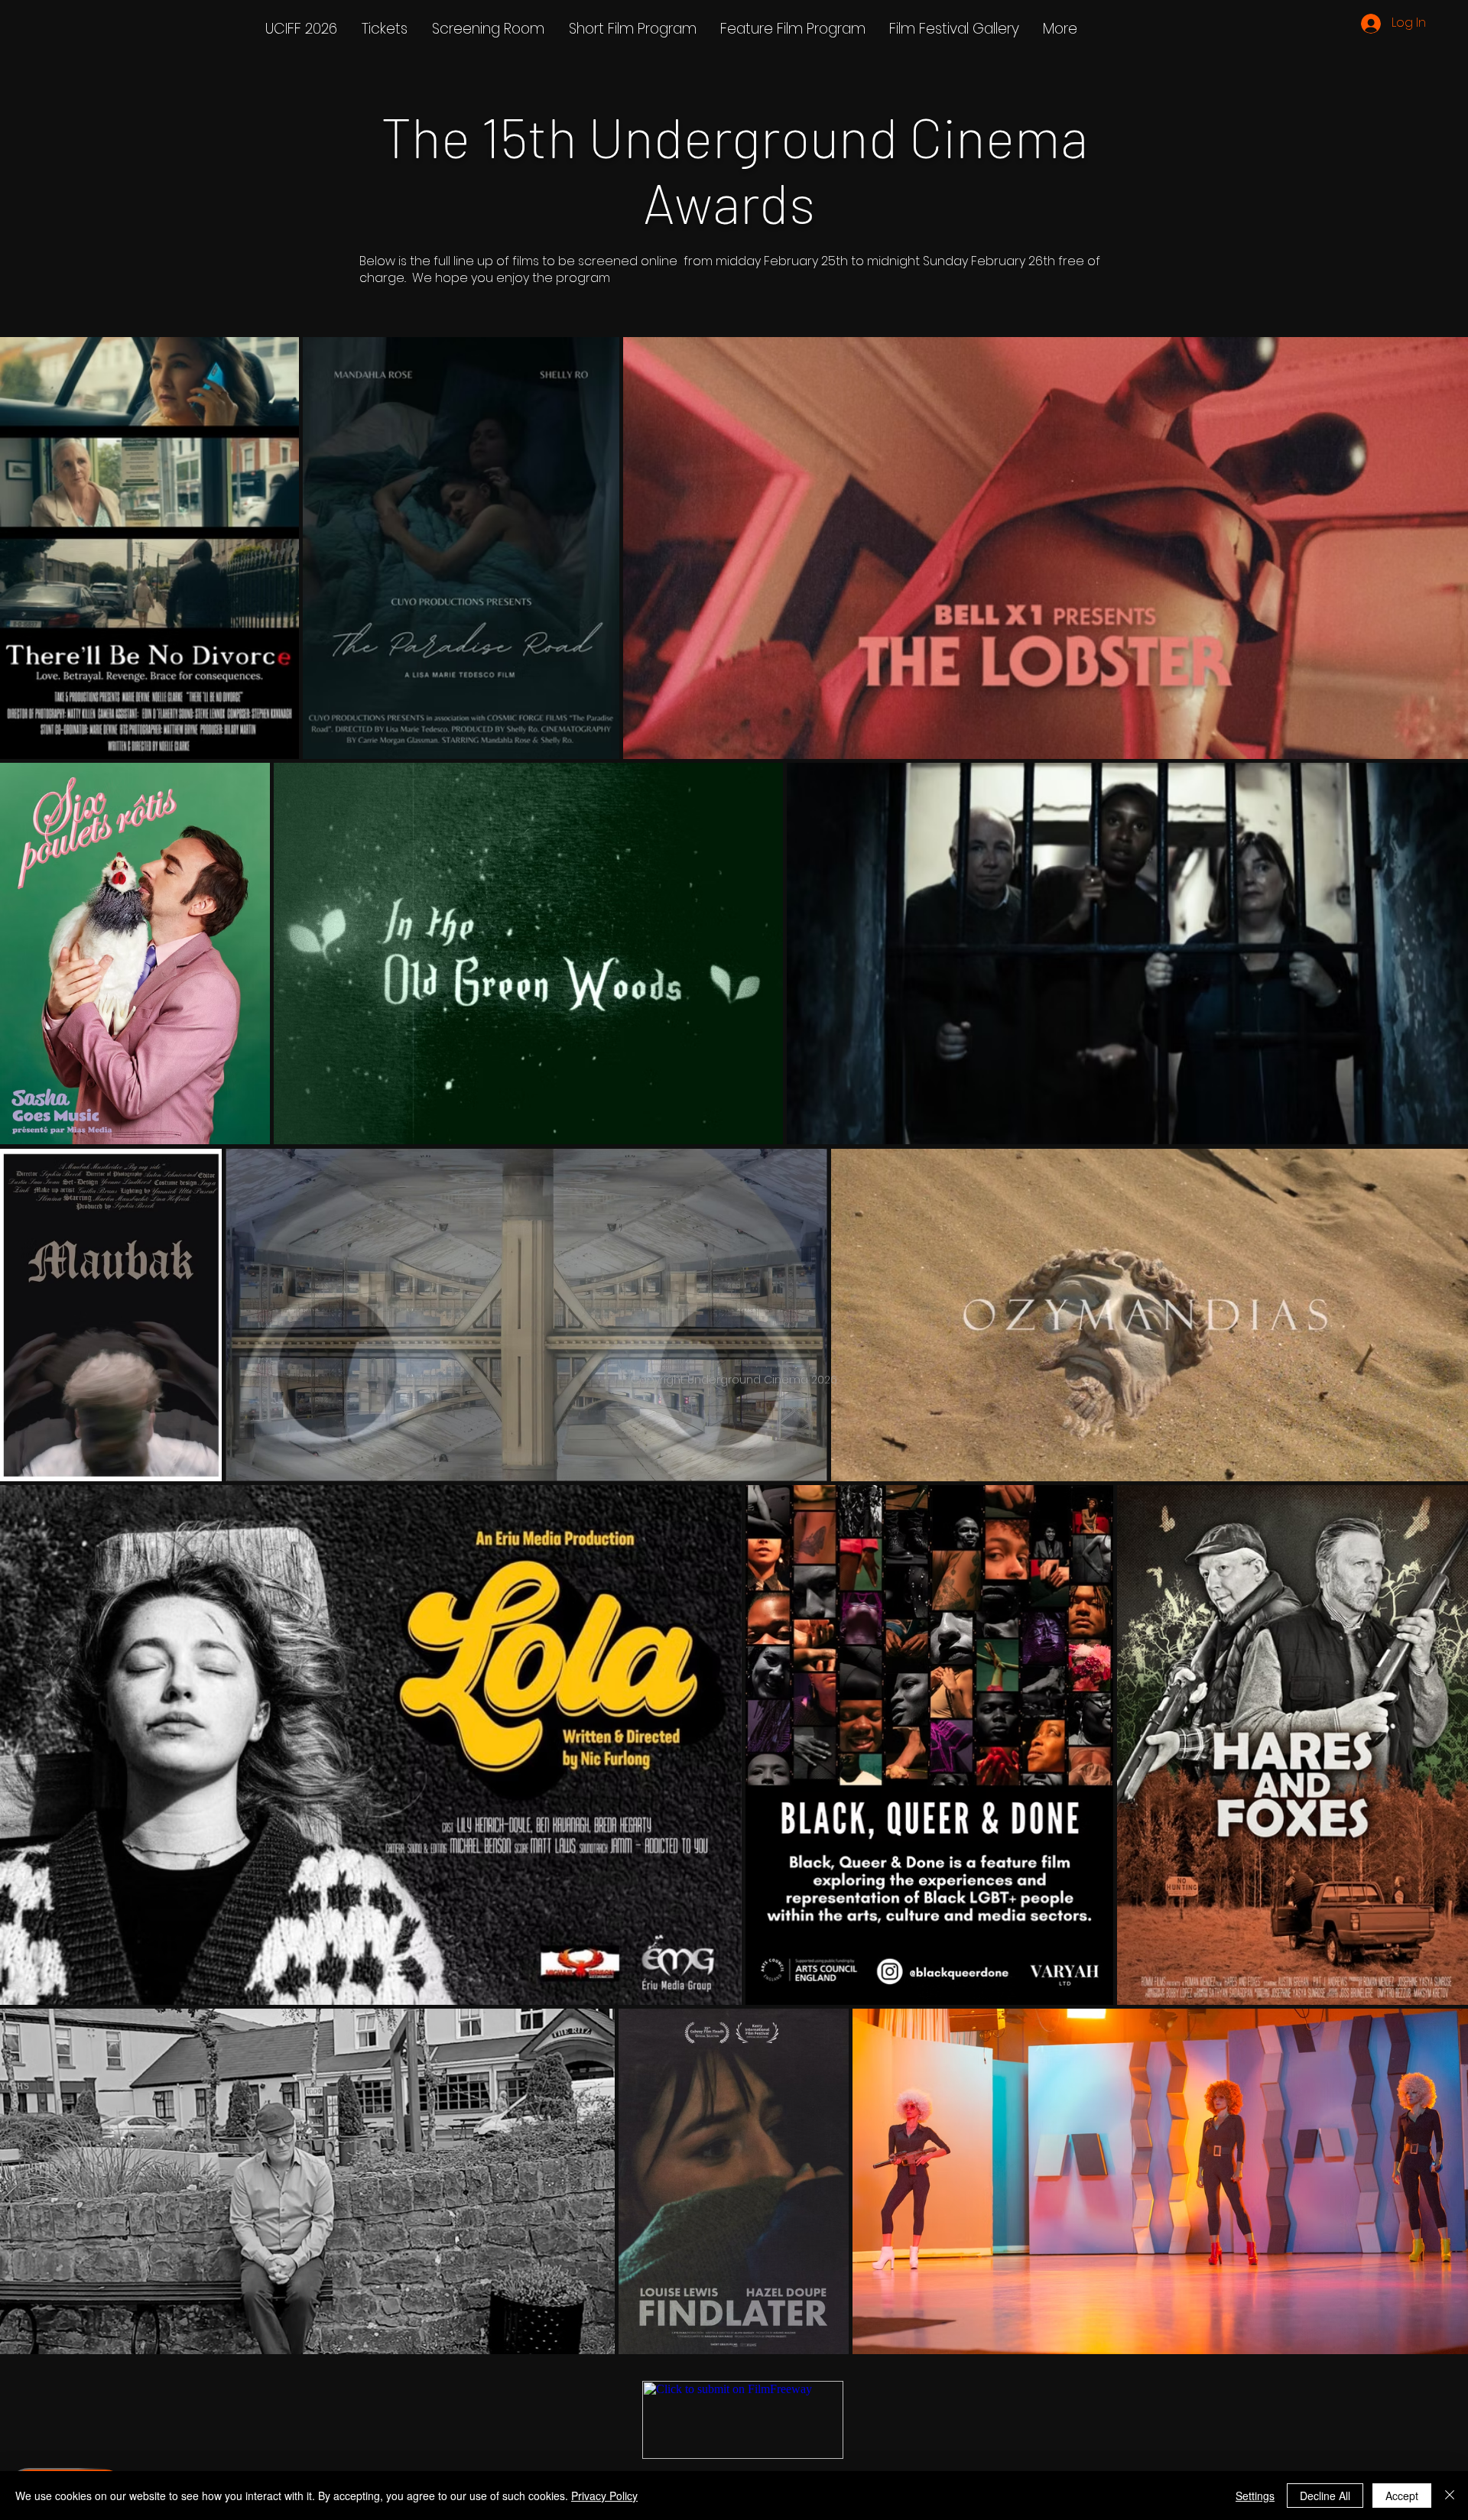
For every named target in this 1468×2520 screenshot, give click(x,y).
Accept (1402, 2496)
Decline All (1325, 2496)
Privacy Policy (604, 2496)
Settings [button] (1255, 2496)
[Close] (1450, 2496)
